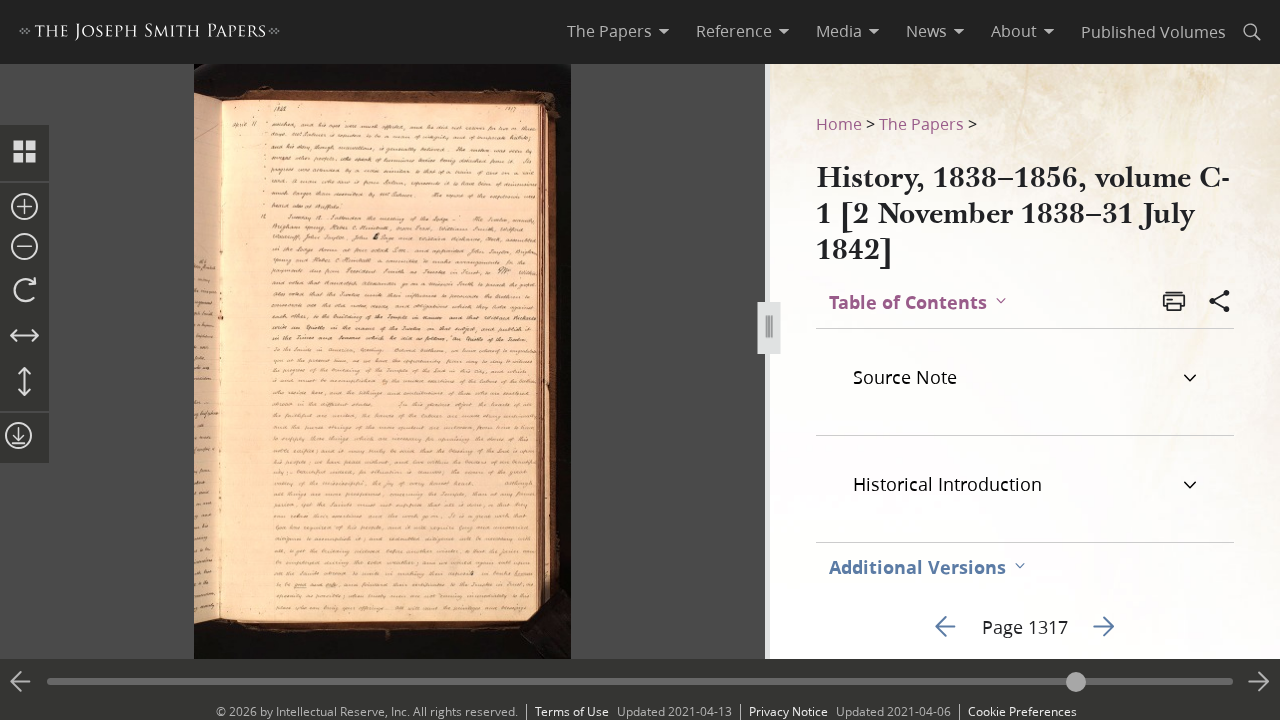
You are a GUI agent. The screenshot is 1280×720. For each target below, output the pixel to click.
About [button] (1014, 31)
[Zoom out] (24, 248)
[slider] (640, 681)
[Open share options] (1220, 303)
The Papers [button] (609, 31)
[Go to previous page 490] (21, 682)
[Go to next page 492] (1259, 682)
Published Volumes (1153, 31)
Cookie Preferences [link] (1022, 711)
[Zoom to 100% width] (24, 337)
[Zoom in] (24, 208)
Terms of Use (572, 711)
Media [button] (839, 31)
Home (839, 123)
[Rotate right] (24, 291)
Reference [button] (734, 31)
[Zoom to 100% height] (24, 383)
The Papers (921, 123)
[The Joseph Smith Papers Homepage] (149, 34)
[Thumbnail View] (24, 153)
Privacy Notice (788, 711)
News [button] (926, 31)
